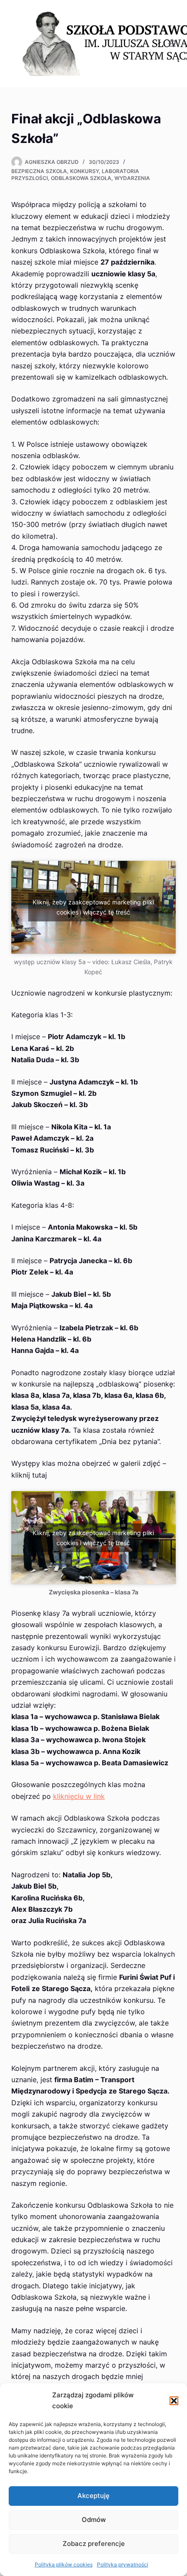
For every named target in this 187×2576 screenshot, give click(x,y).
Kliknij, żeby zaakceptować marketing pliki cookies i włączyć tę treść (93, 907)
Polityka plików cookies (64, 2564)
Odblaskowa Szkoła (81, 178)
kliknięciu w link (79, 1796)
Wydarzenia (132, 178)
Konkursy (84, 171)
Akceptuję (93, 2496)
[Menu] (172, 44)
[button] (174, 2401)
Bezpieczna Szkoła (39, 171)
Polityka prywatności (123, 2564)
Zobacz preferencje (94, 2544)
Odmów (94, 2520)
